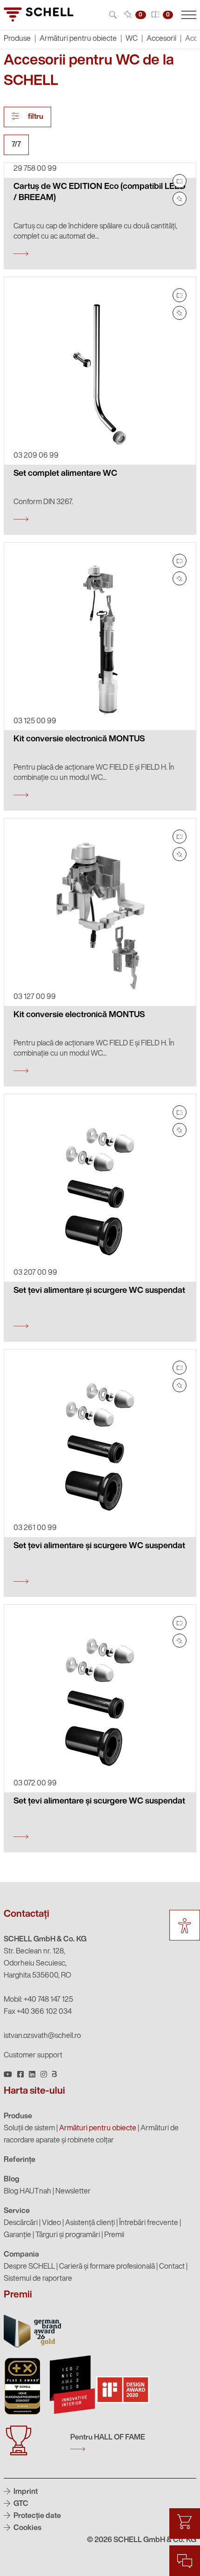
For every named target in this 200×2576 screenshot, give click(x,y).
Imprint (25, 2492)
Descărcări (21, 2223)
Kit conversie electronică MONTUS (79, 740)
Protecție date (37, 2516)
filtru (35, 117)
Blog (12, 2180)
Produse (18, 2116)
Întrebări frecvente (149, 2223)
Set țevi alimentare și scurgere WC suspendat (99, 1291)
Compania (21, 2255)
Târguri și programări (68, 2235)
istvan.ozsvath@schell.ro (42, 2036)
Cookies (27, 2528)
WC (132, 39)
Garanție (17, 2235)
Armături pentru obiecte (78, 39)
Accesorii (161, 39)
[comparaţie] (180, 181)
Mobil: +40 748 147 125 (38, 2000)
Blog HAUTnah (27, 2192)
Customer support (33, 2056)
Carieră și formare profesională (107, 2267)
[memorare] (180, 199)
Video (51, 2223)
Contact (172, 2267)
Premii (114, 2235)
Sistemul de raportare (38, 2279)
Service (17, 2211)
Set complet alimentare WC (65, 474)
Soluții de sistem (29, 2128)
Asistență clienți (90, 2223)
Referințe (20, 2160)
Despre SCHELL (29, 2267)
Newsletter (73, 2192)
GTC (20, 2504)
